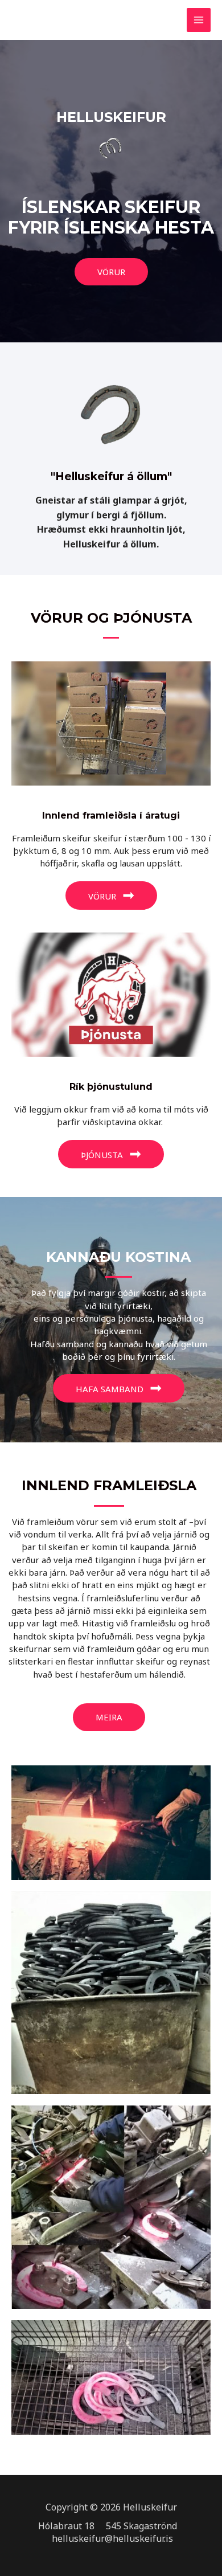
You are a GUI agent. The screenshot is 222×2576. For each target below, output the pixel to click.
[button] (111, 272)
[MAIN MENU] (199, 20)
